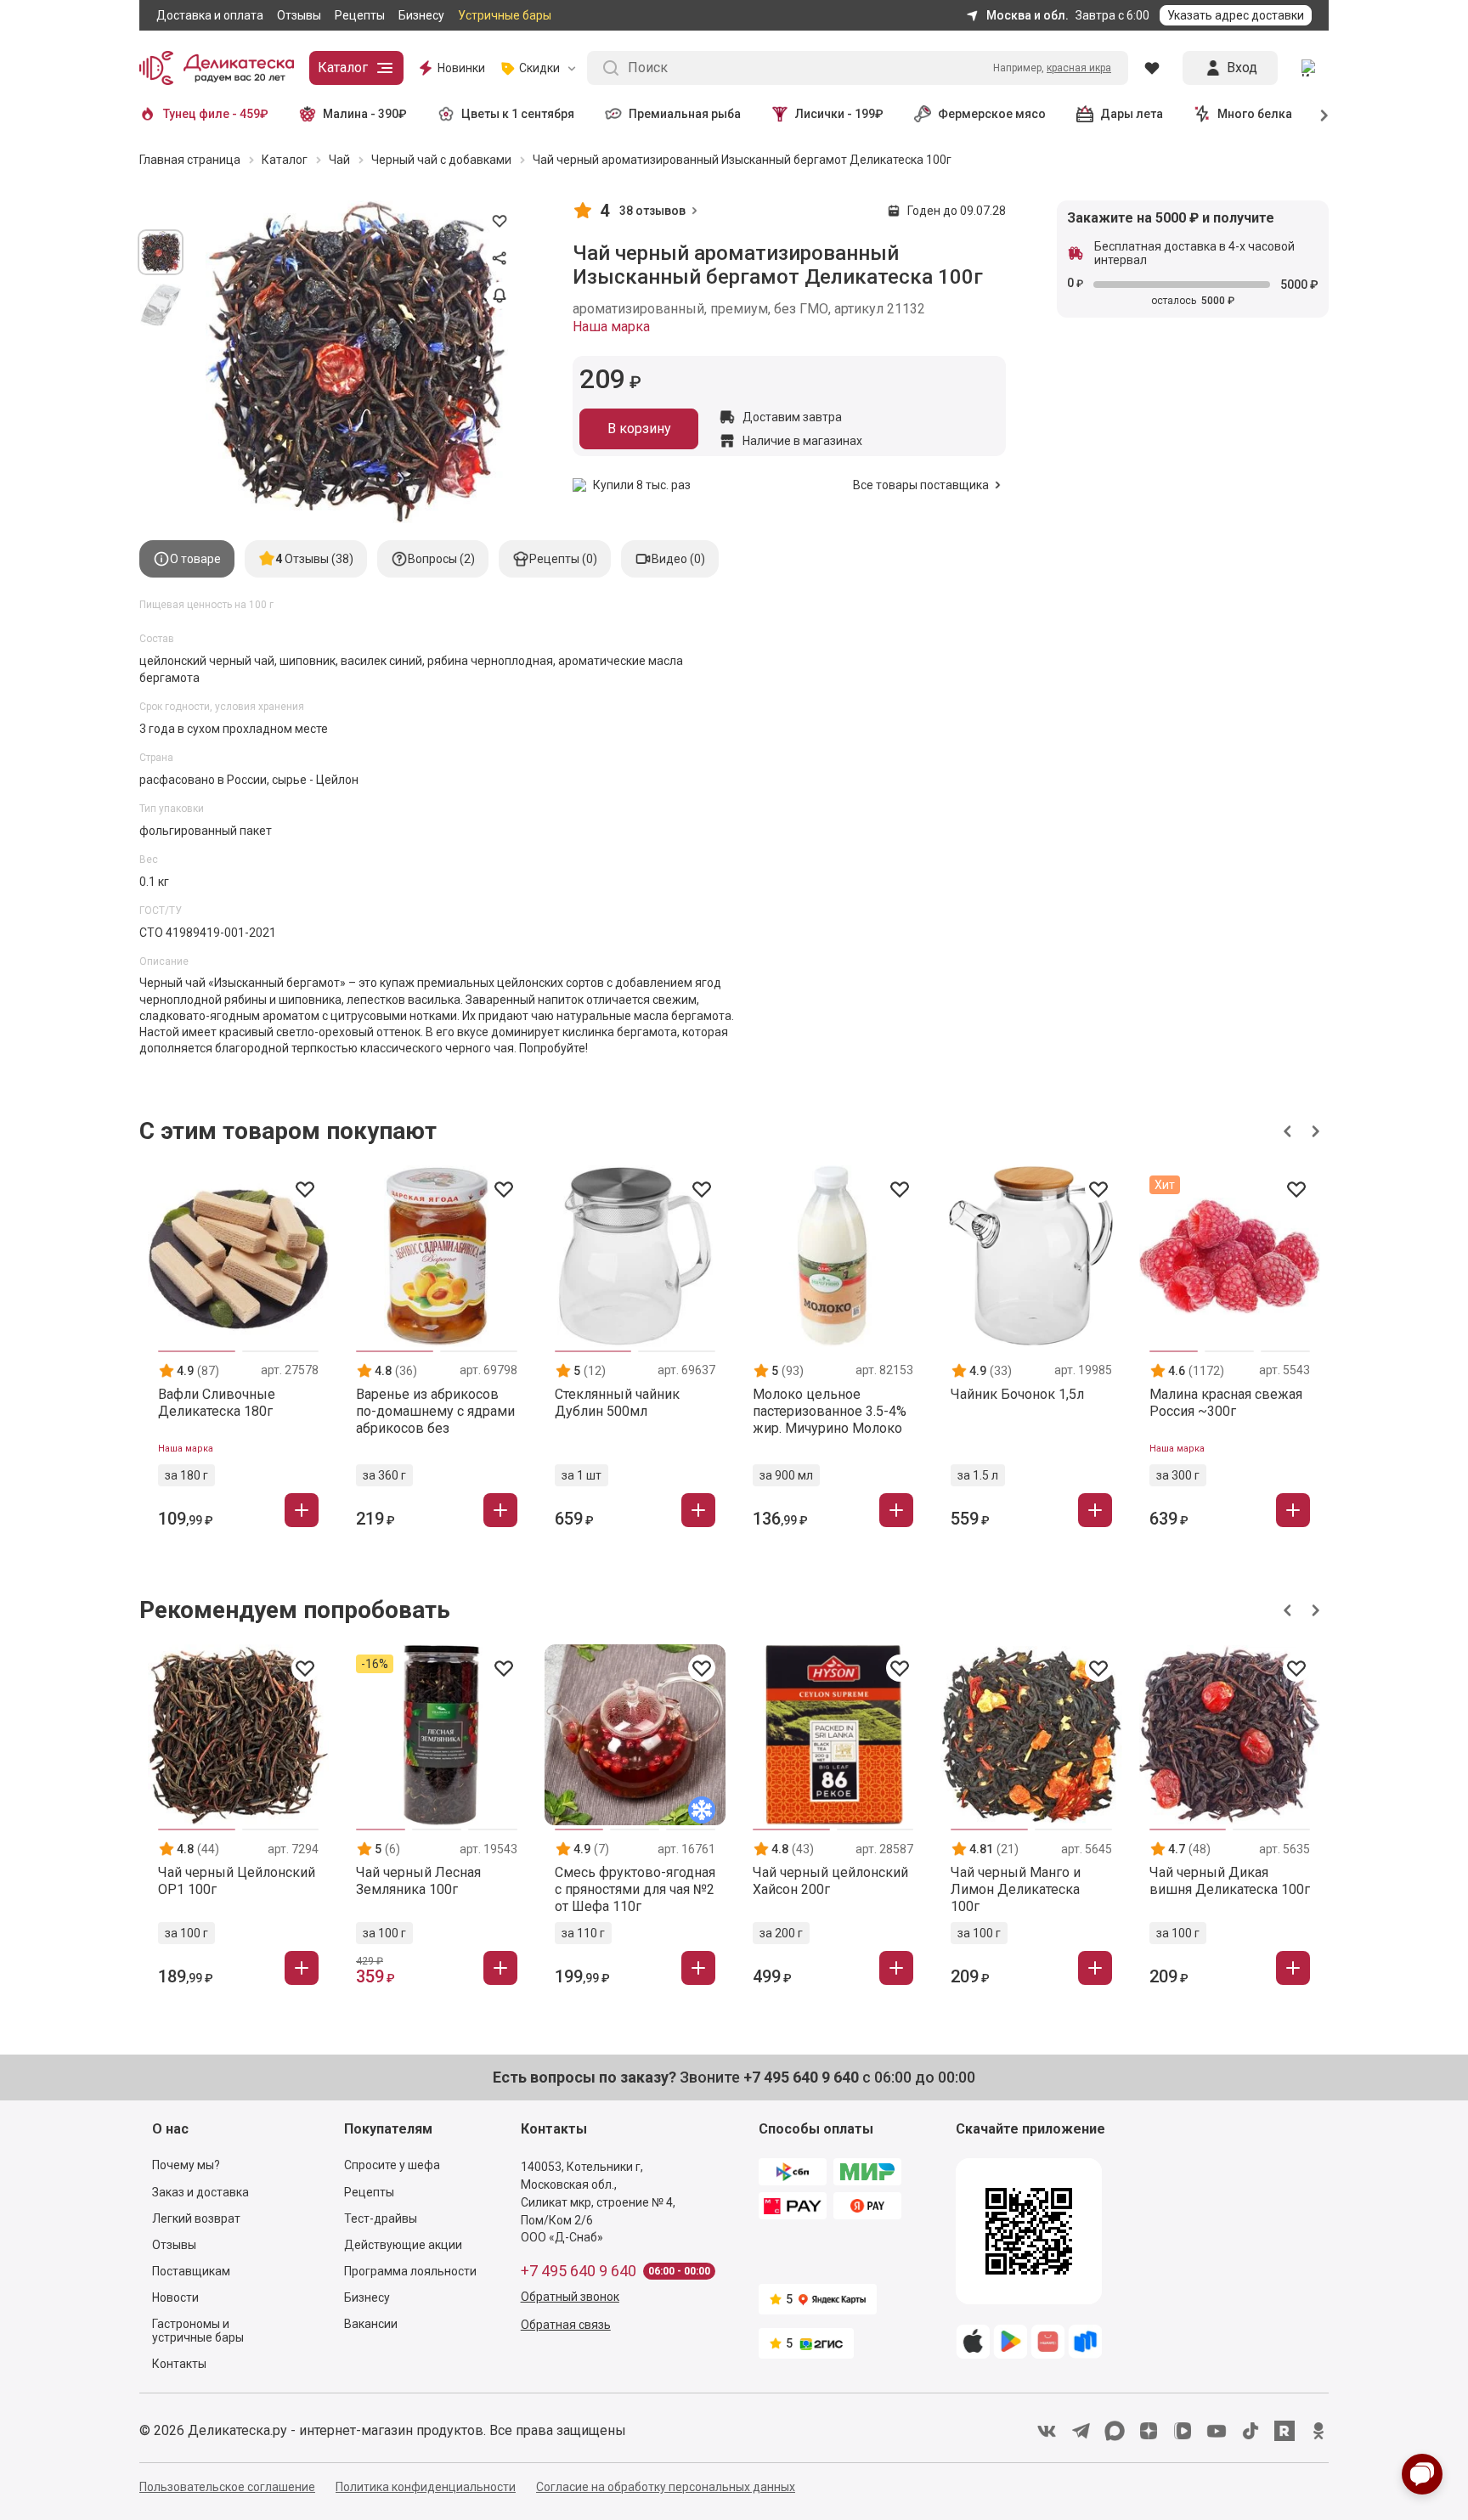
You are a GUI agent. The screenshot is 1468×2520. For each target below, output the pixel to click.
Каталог (343, 68)
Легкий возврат (196, 2218)
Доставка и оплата (210, 15)
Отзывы (299, 15)
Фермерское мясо (992, 114)
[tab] (187, 559)
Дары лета (1132, 114)
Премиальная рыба (685, 114)
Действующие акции (403, 2245)
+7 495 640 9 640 (579, 2271)
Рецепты (360, 15)
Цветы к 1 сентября (518, 114)
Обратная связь (566, 2325)
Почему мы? (186, 2165)
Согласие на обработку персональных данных (666, 2487)
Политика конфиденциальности (426, 2487)
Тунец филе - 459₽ (216, 114)
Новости (175, 2297)
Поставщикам (191, 2271)
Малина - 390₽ (365, 114)
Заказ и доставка (200, 2192)
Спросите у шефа (392, 2165)
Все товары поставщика (921, 485)
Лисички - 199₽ (839, 114)
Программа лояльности (410, 2271)
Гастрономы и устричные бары (198, 2331)
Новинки (461, 68)
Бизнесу (421, 15)
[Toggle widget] (1422, 2474)
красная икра (1079, 68)
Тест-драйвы (381, 2218)
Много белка (1255, 114)
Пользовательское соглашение (227, 2487)
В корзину (639, 428)
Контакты (179, 2364)
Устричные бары (505, 15)
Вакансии (371, 2324)
